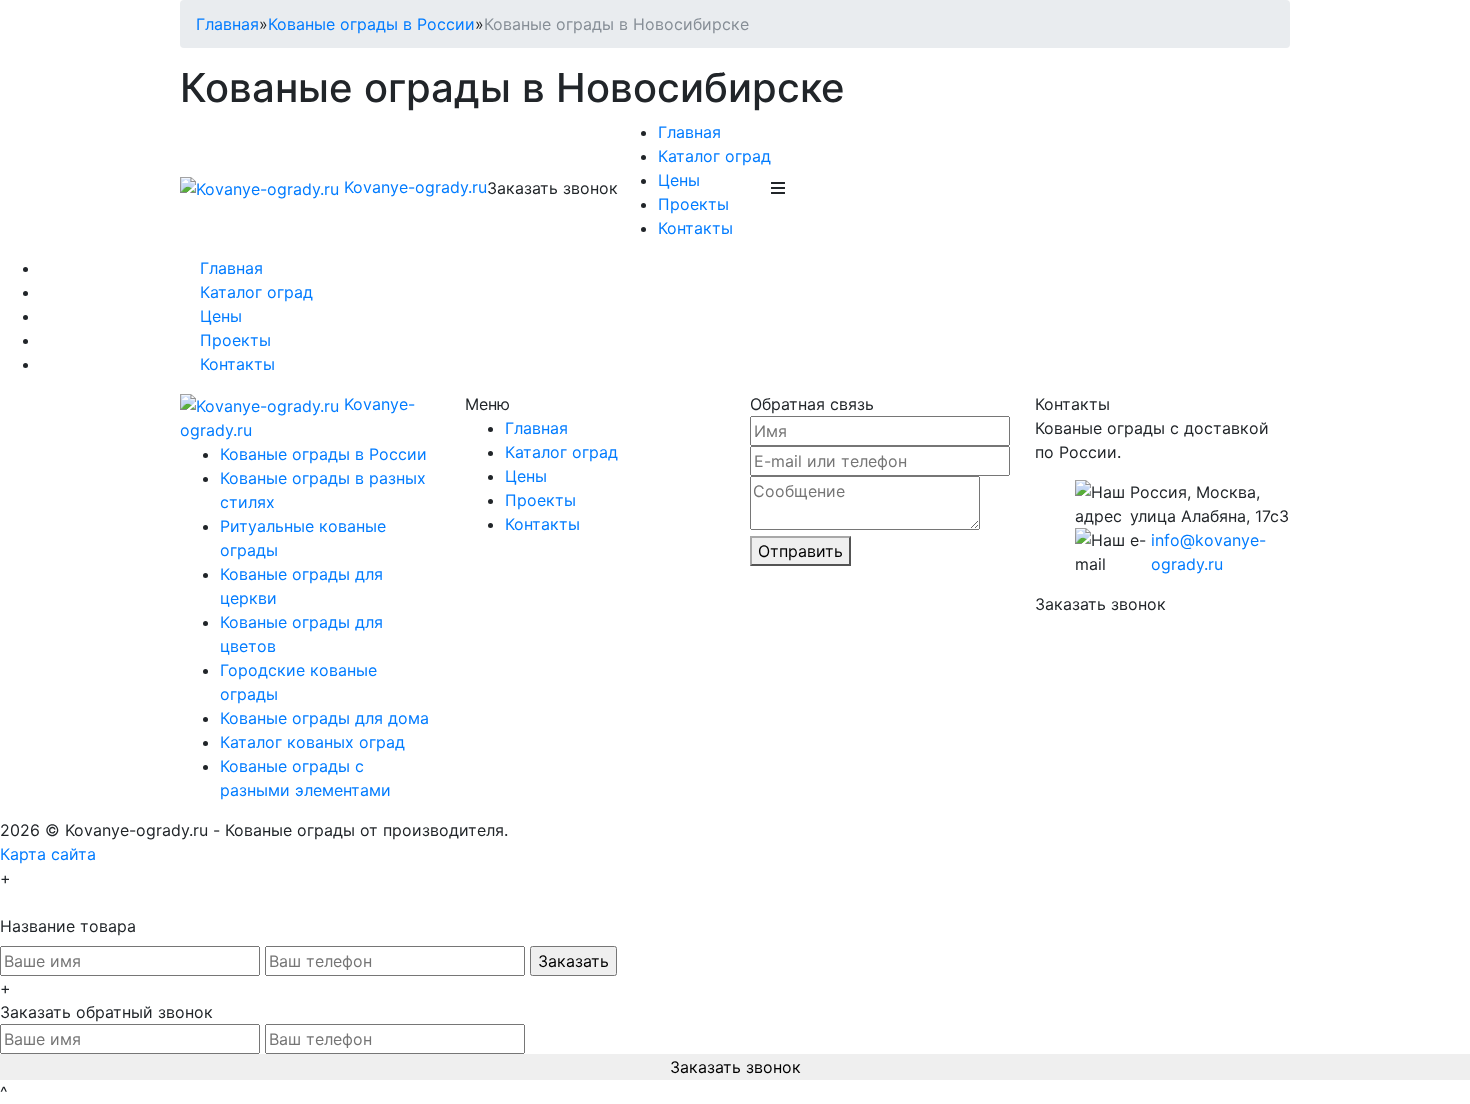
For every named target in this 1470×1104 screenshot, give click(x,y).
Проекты (693, 204)
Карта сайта (48, 854)
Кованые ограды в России (371, 24)
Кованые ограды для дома (324, 718)
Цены (679, 180)
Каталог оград (714, 156)
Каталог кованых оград (312, 742)
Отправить (800, 551)
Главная (227, 24)
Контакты (695, 228)
